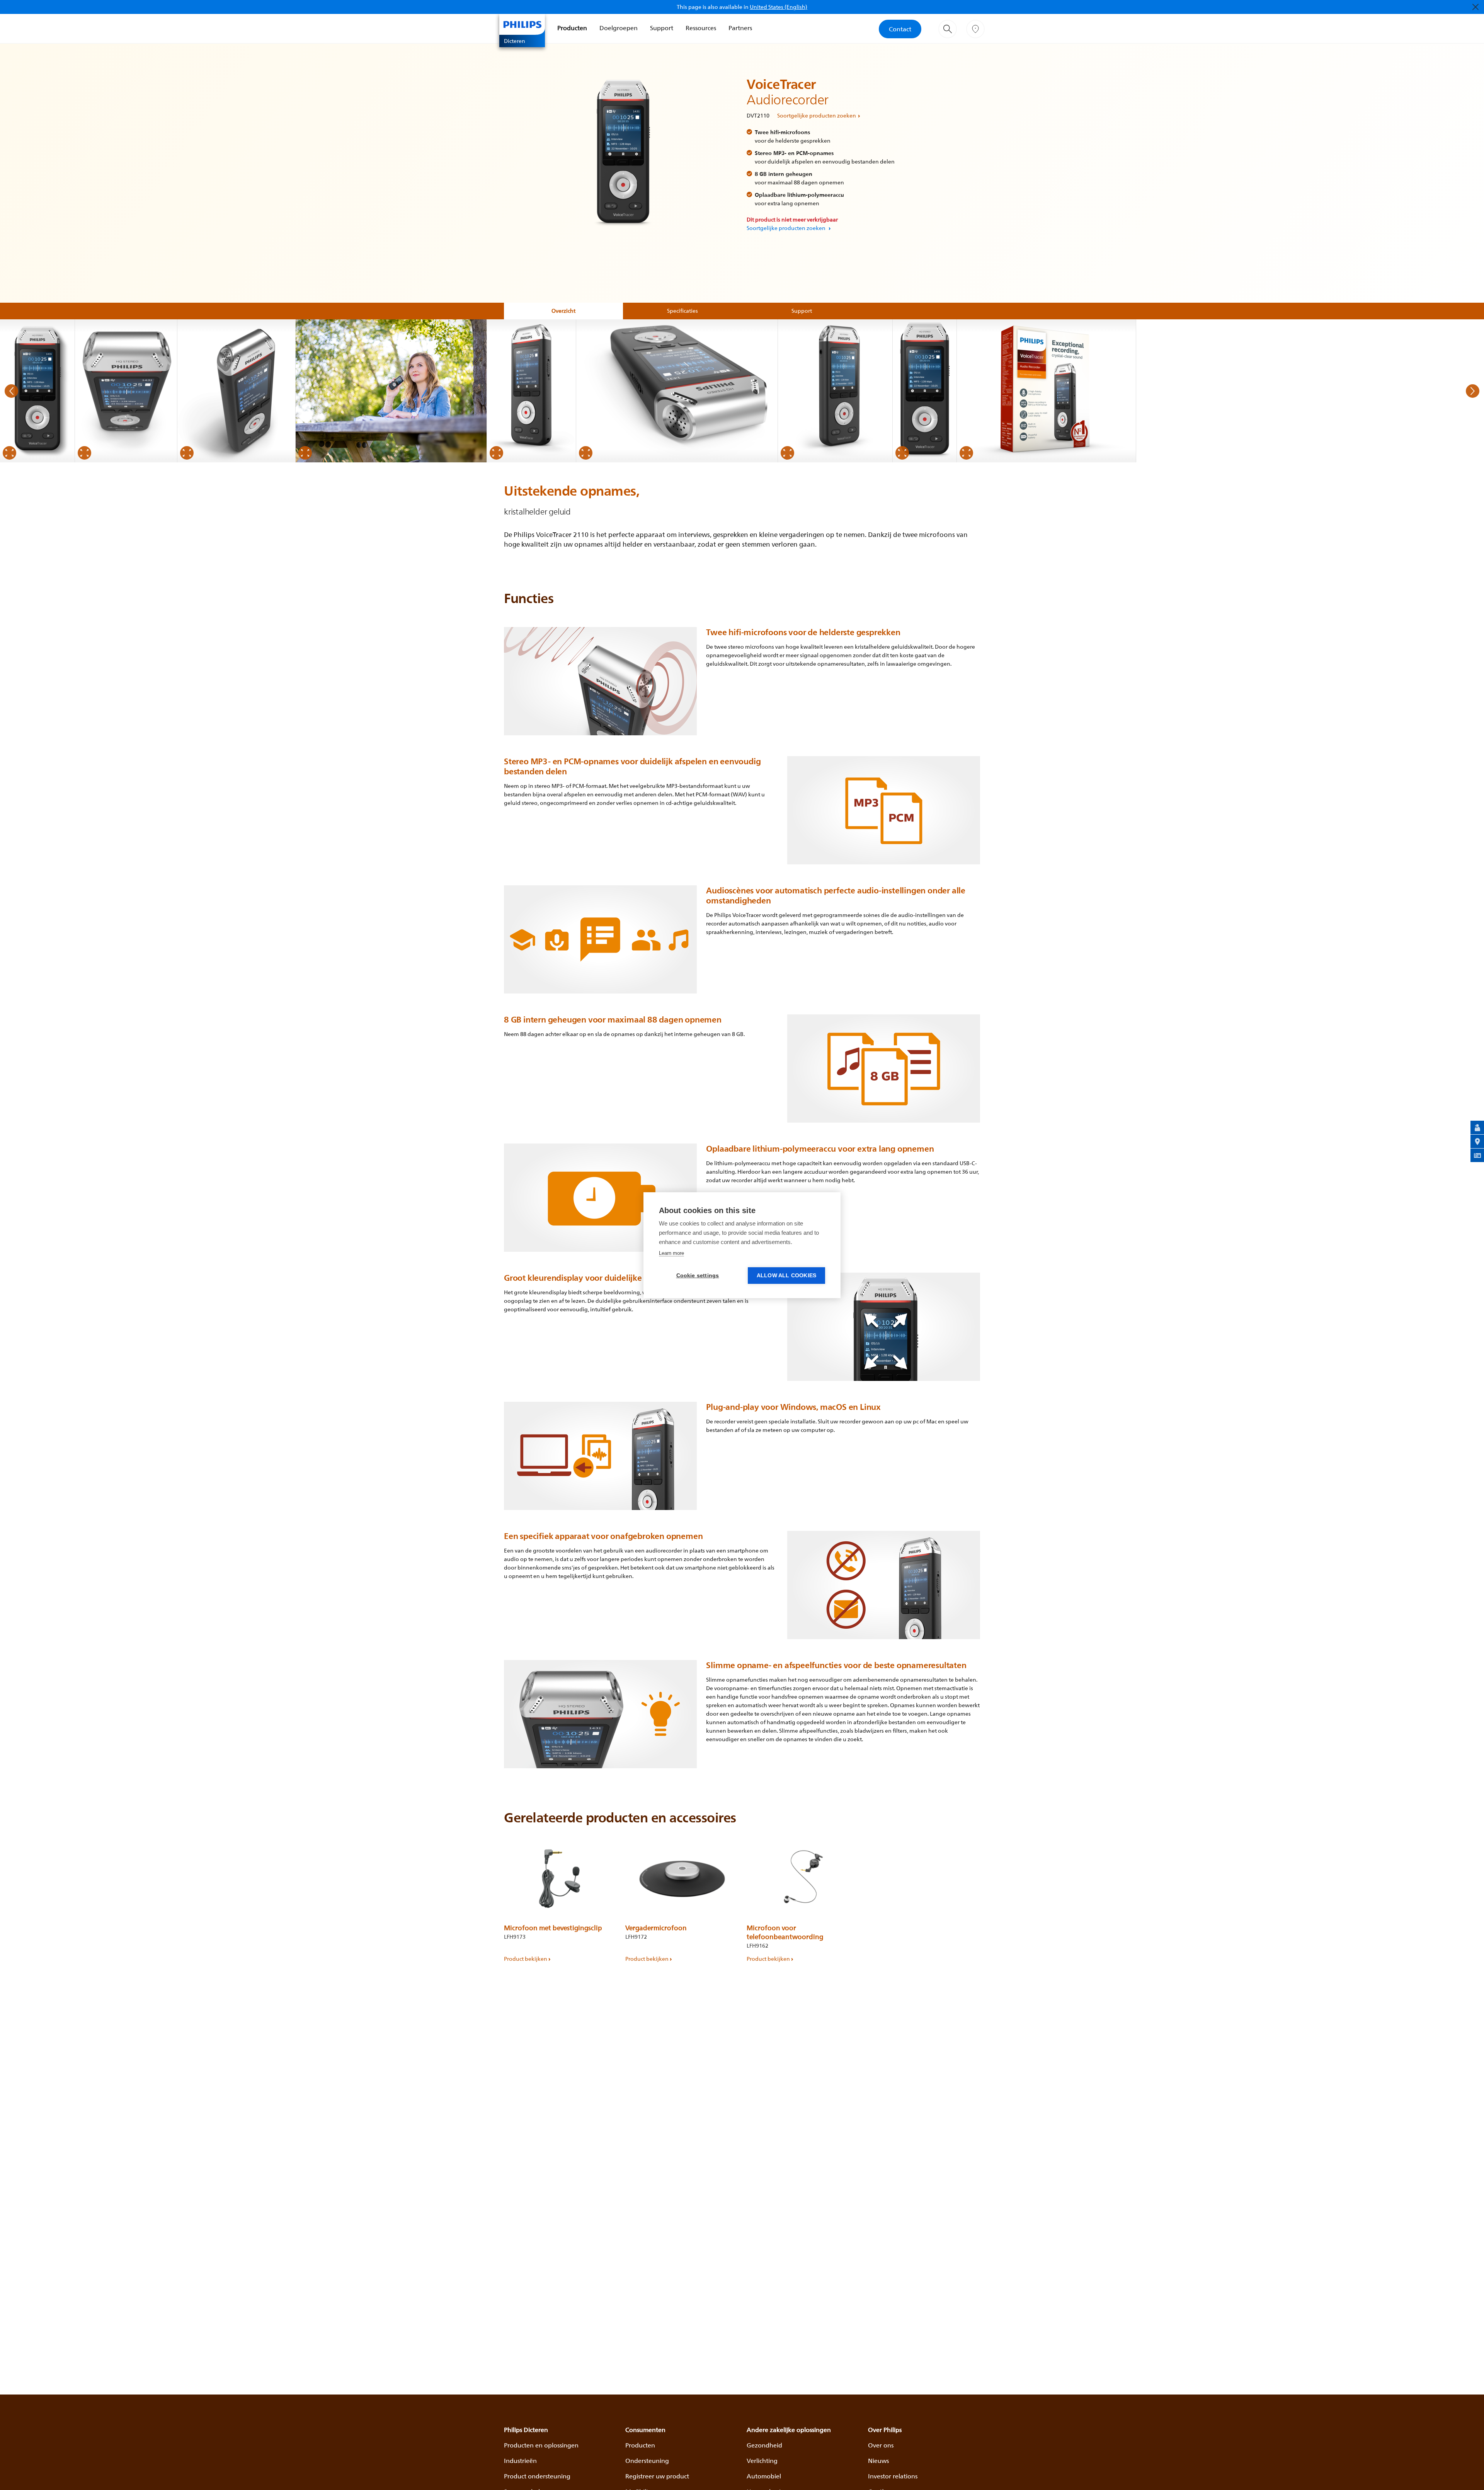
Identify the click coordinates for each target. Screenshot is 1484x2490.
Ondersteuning (647, 2461)
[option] (37, 391)
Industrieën (520, 2461)
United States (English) (779, 7)
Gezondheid (764, 2445)
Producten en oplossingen (541, 2445)
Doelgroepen (619, 28)
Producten (572, 28)
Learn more (671, 1253)
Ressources (701, 28)
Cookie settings (698, 1276)
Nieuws (878, 2461)
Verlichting (762, 2461)
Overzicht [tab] (563, 311)
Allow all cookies (786, 1276)
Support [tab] (802, 311)
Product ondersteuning (537, 2476)
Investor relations (893, 2476)
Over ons (881, 2445)
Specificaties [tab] (682, 311)
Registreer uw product (657, 2476)
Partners (740, 28)
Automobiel (764, 2476)
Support (662, 28)
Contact (900, 29)
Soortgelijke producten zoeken (817, 115)
